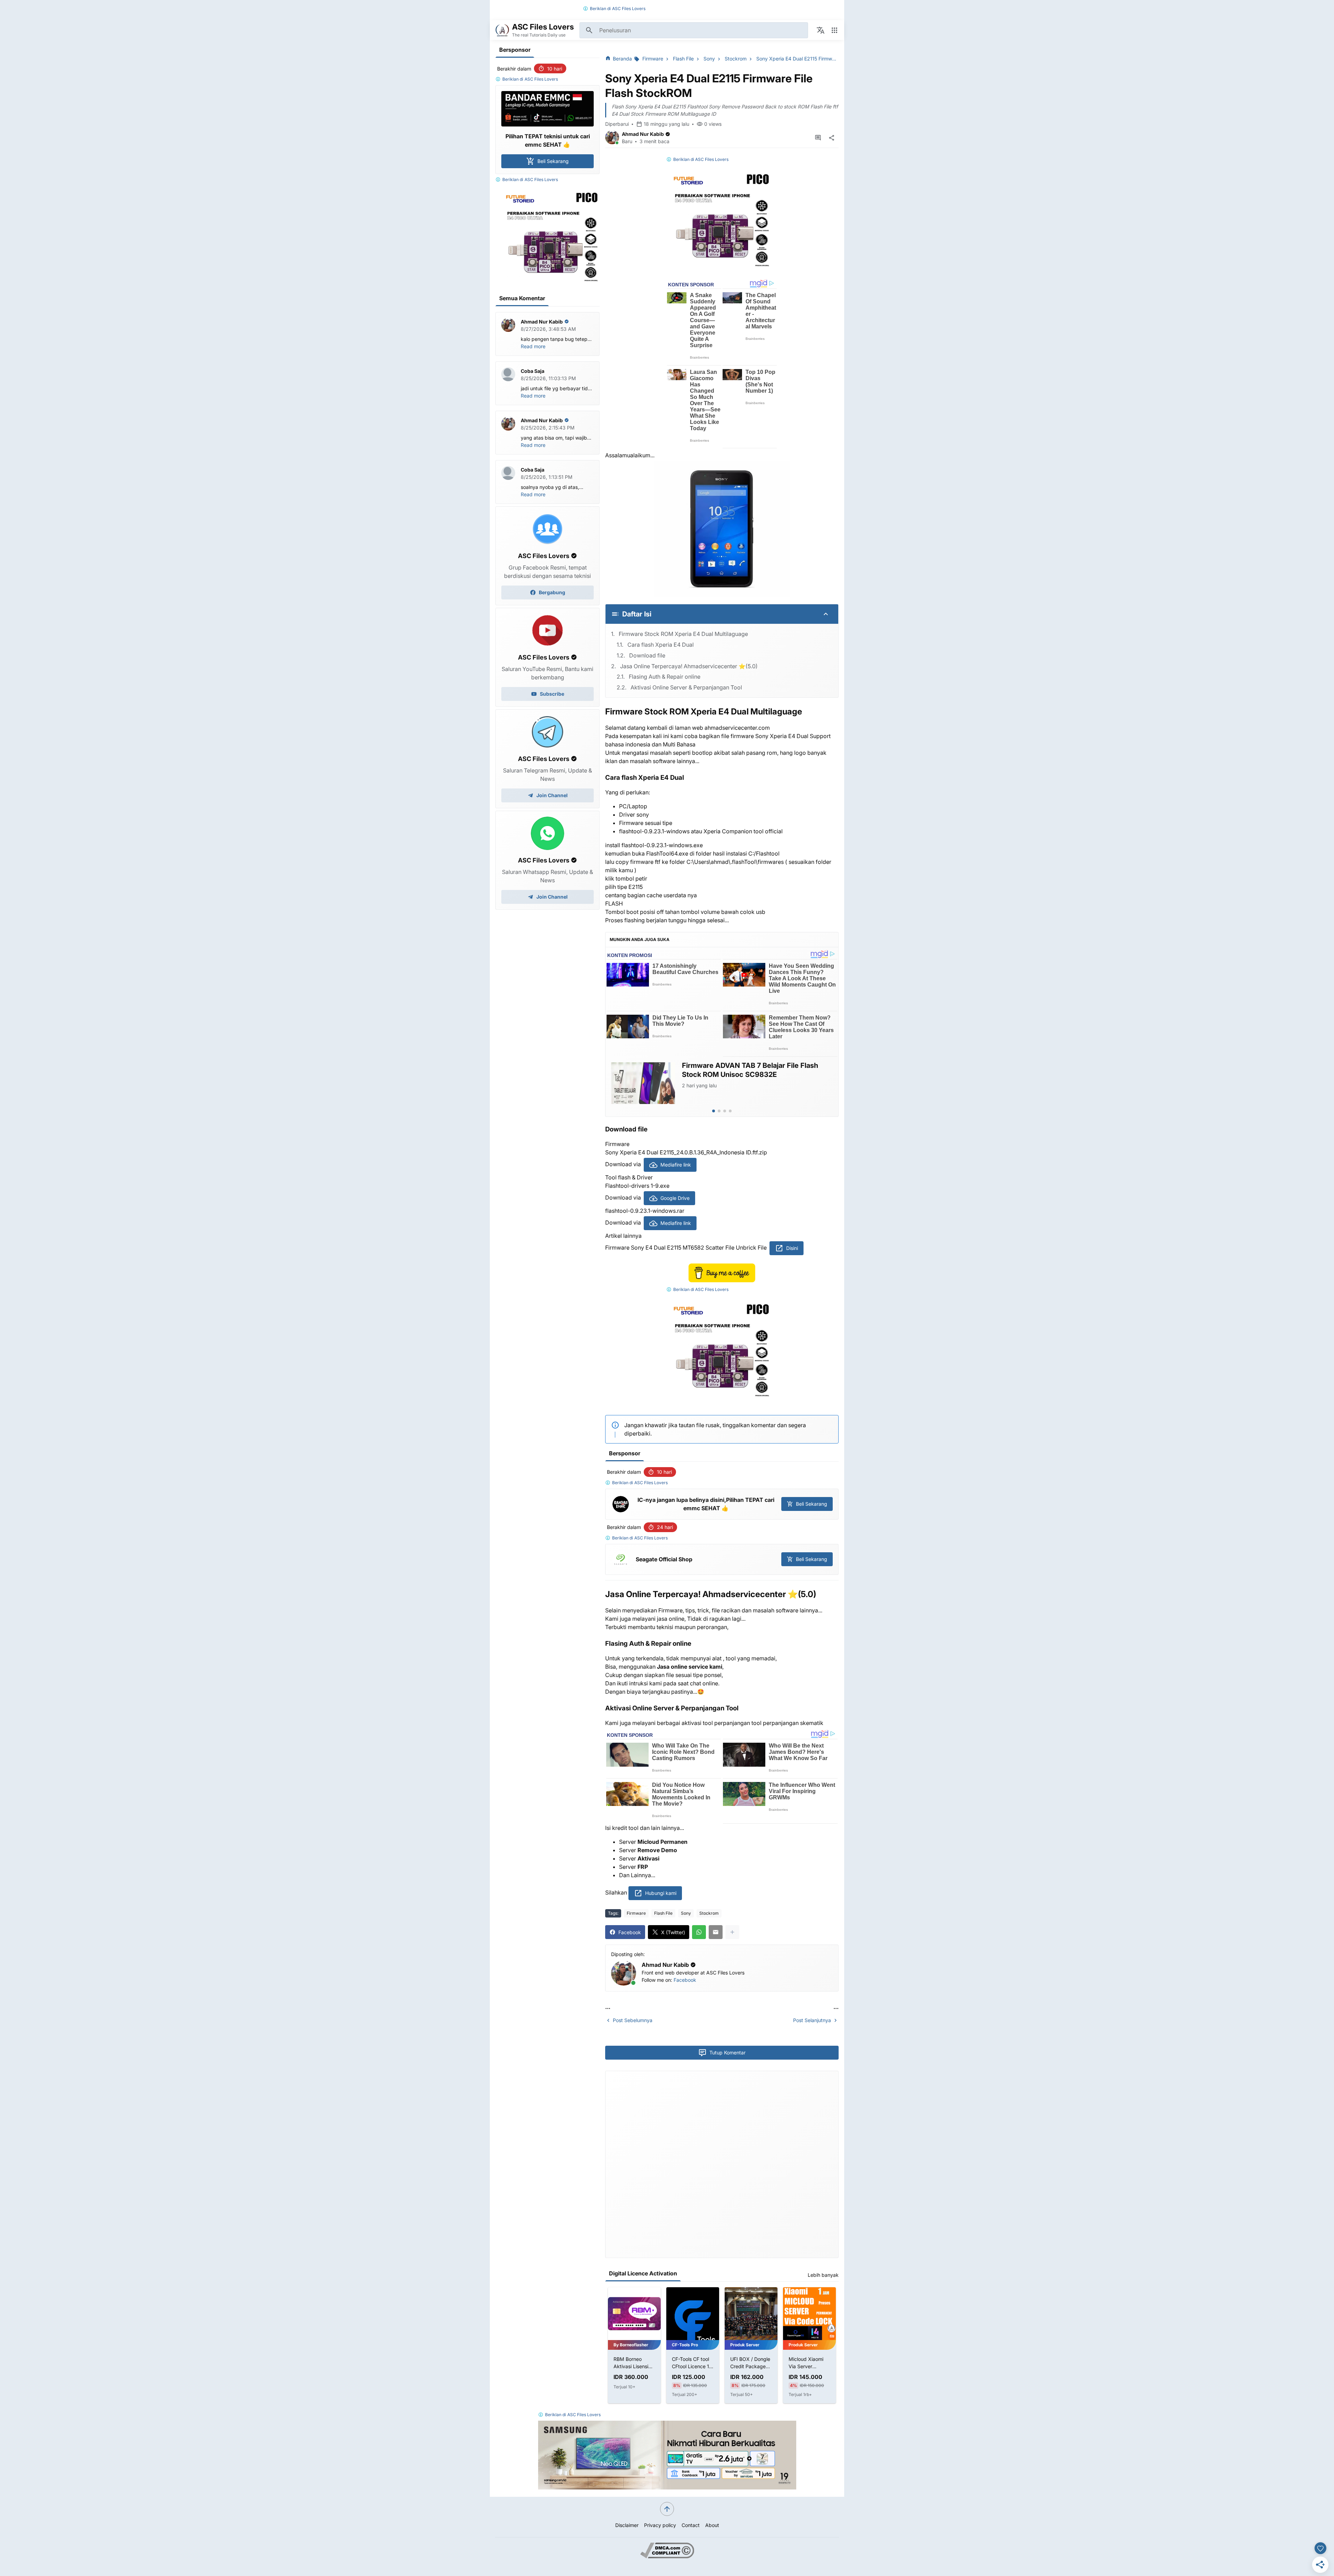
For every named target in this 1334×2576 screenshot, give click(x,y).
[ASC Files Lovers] (502, 30)
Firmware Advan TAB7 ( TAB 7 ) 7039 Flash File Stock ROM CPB (753, 1070)
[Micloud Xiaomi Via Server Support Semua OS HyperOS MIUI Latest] (751, 2314)
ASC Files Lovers (629, 9)
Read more (533, 346)
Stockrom (709, 1913)
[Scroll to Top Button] (667, 2509)
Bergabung (552, 592)
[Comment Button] (818, 138)
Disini (792, 1248)
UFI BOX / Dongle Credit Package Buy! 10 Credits (692, 2363)
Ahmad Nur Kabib (643, 134)
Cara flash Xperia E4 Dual (661, 645)
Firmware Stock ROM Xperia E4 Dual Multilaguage (683, 634)
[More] (732, 1932)
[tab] (714, 1111)
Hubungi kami (661, 1893)
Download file (647, 655)
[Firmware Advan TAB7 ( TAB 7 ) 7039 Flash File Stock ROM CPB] (643, 1083)
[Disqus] (722, 2164)
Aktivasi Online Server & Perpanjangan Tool (686, 687)
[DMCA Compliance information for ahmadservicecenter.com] (667, 2556)
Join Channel (552, 795)
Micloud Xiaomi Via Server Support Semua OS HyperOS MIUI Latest (751, 2363)
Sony (686, 1913)
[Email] (716, 1932)
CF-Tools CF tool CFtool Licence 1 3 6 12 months (634, 2363)
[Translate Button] (821, 30)
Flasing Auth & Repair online (665, 677)
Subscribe (552, 694)
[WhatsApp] (699, 1932)
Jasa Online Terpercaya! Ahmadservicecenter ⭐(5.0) (689, 666)
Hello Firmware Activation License (809, 2363)
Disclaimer (627, 2525)
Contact (691, 2525)
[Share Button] (832, 138)
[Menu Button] (834, 30)
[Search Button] (589, 30)
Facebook (685, 1980)
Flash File (663, 1913)
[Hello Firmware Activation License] (809, 2314)
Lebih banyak (823, 2275)
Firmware (636, 1913)
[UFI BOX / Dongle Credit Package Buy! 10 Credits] (693, 2314)
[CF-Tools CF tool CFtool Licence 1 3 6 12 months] (634, 2314)
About (712, 2525)
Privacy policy (660, 2525)
